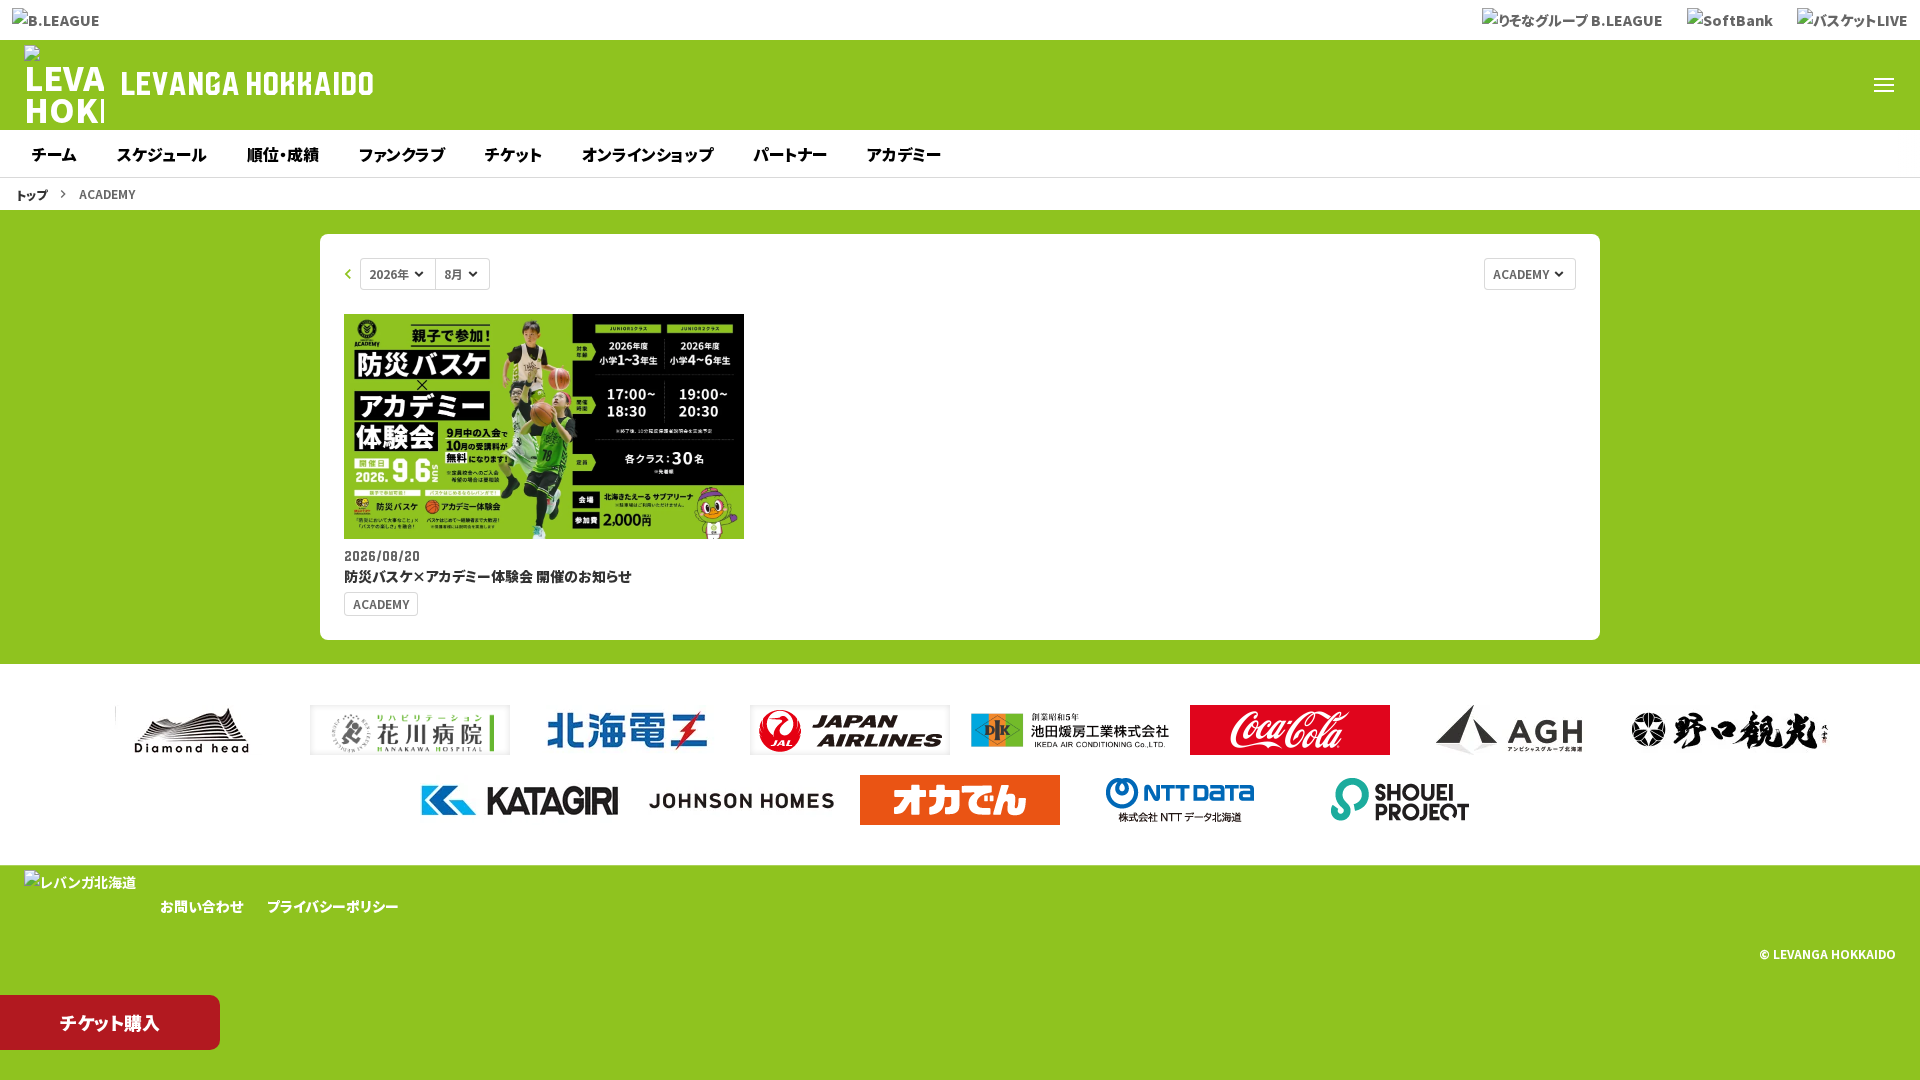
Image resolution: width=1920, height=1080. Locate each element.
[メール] (1836, 85)
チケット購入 (110, 1022)
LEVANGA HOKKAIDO (247, 85)
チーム (54, 154)
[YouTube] (1788, 85)
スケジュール (162, 154)
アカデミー (904, 154)
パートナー (790, 154)
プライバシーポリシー (333, 906)
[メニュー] (1884, 85)
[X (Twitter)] (1644, 85)
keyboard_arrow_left (348, 274)
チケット (513, 154)
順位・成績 (283, 154)
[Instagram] (1740, 85)
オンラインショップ (647, 154)
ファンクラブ (402, 154)
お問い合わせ (201, 906)
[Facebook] (1692, 85)
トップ (31, 194)
